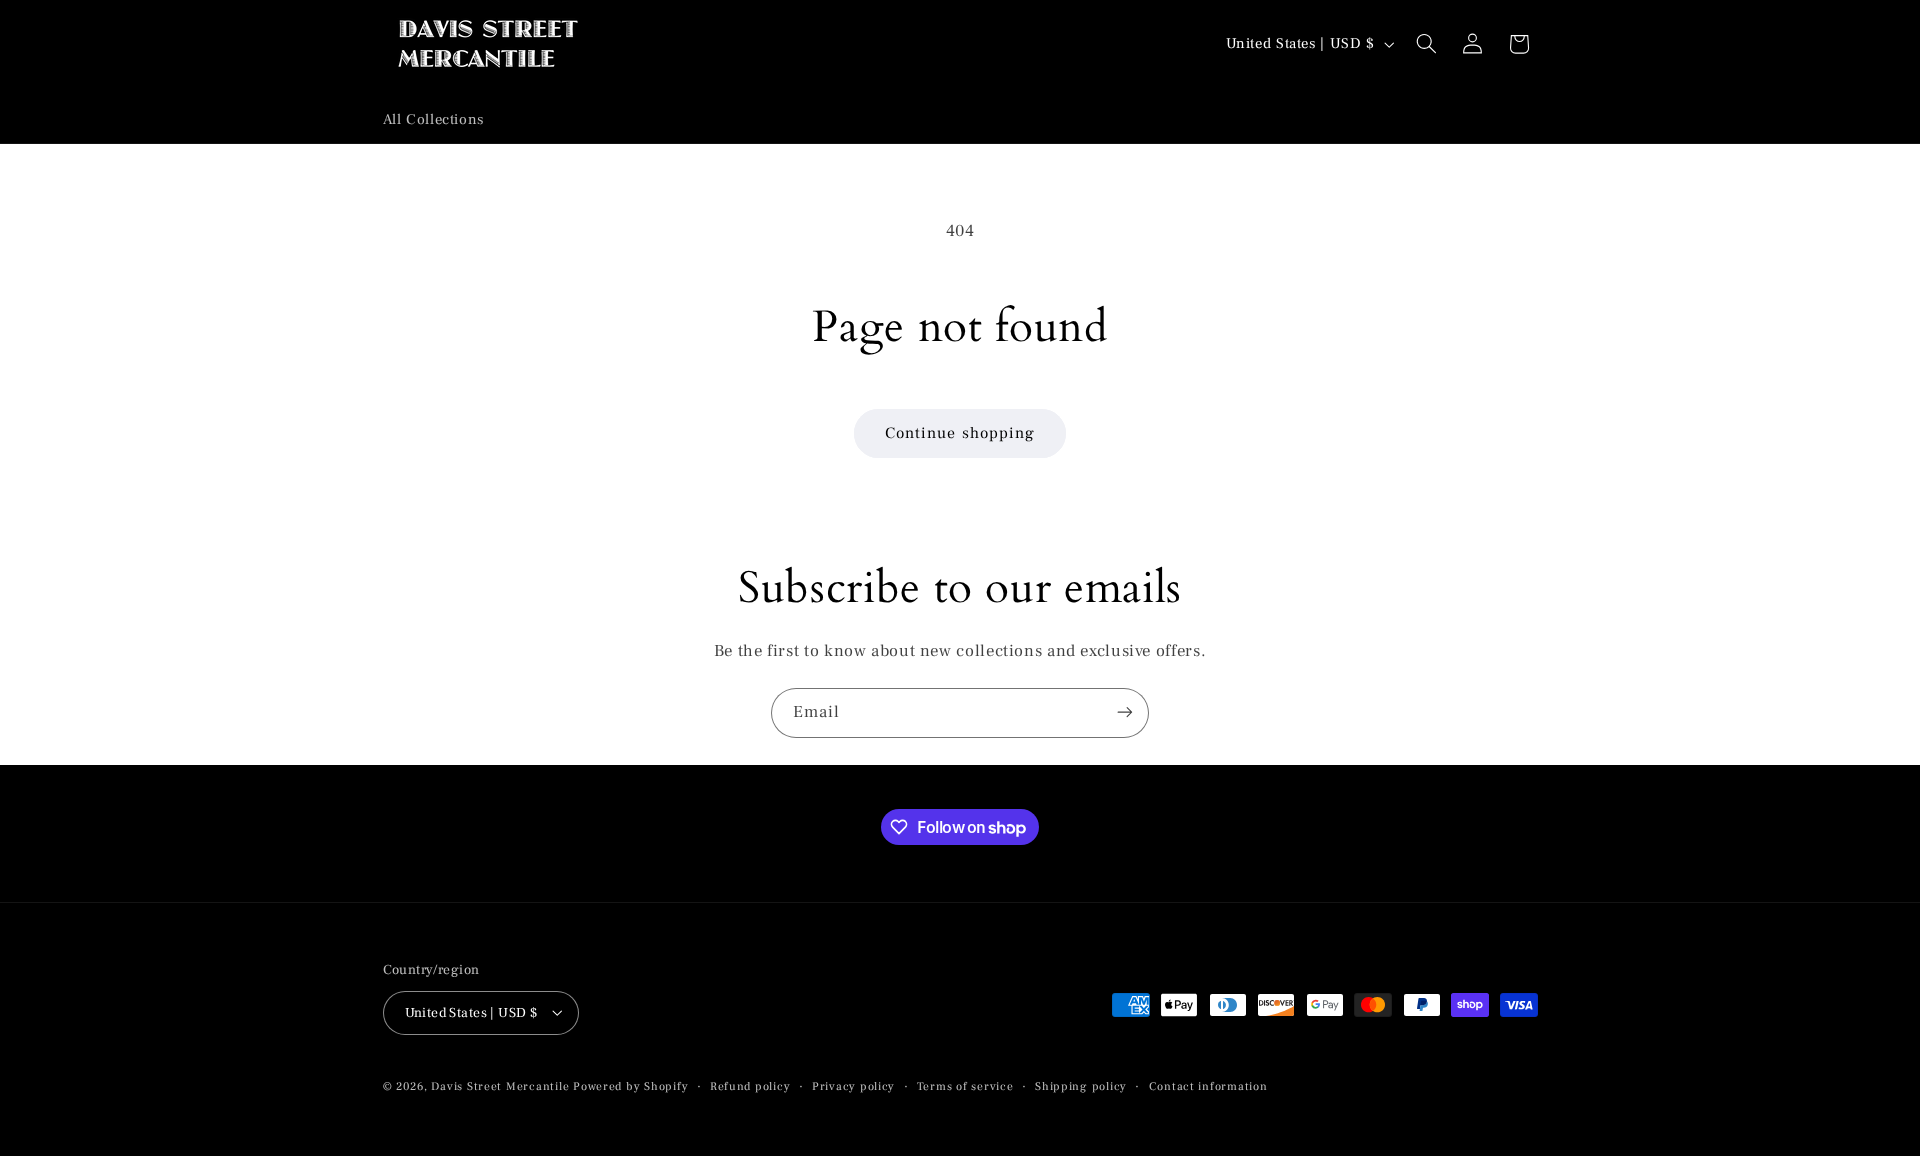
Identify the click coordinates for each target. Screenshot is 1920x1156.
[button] (1426, 44)
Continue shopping (960, 433)
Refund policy (750, 1085)
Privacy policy (853, 1085)
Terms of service (965, 1085)
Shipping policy (1081, 1085)
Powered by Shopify (630, 1085)
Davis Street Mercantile (500, 1085)
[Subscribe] (1125, 712)
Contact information (1208, 1085)
